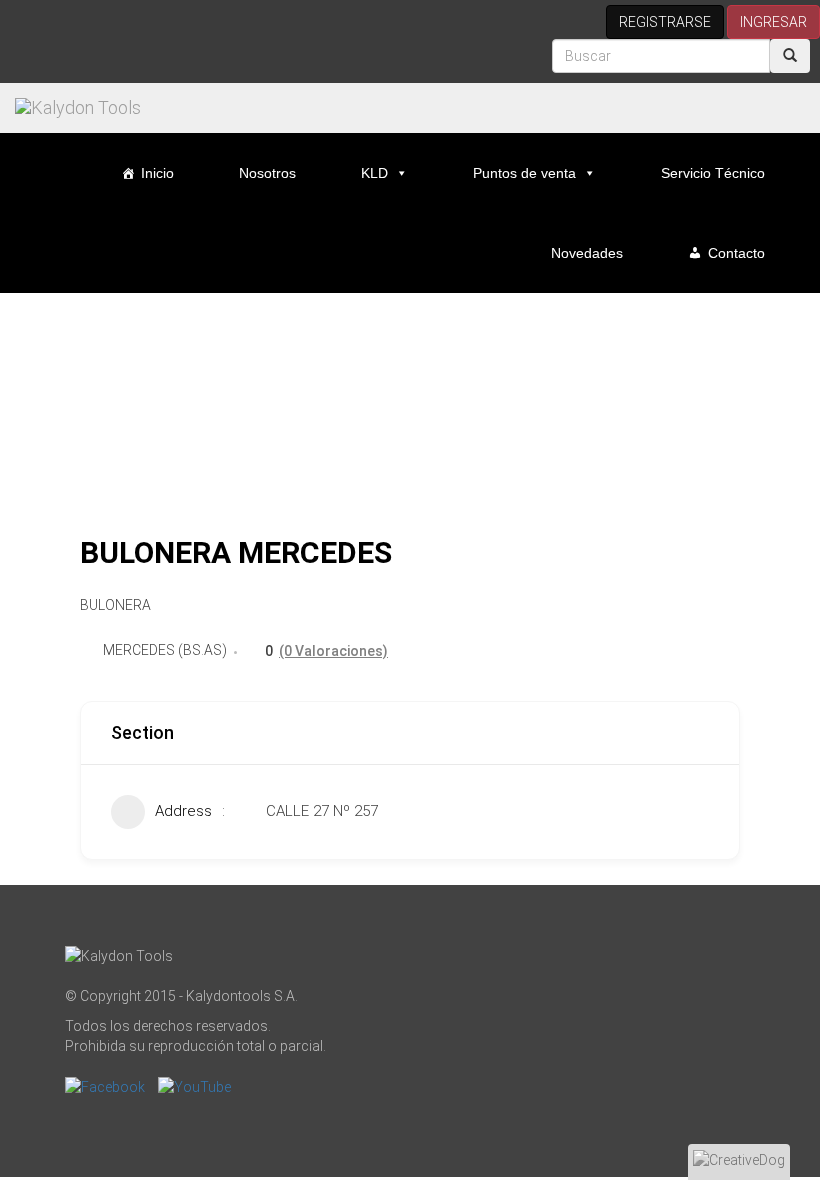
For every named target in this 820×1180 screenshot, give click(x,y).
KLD (374, 173)
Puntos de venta (524, 173)
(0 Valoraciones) (333, 651)
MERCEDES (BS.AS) (165, 650)
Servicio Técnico (713, 173)
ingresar (773, 22)
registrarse (665, 22)
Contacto (736, 253)
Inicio (157, 173)
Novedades (587, 253)
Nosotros (267, 173)
